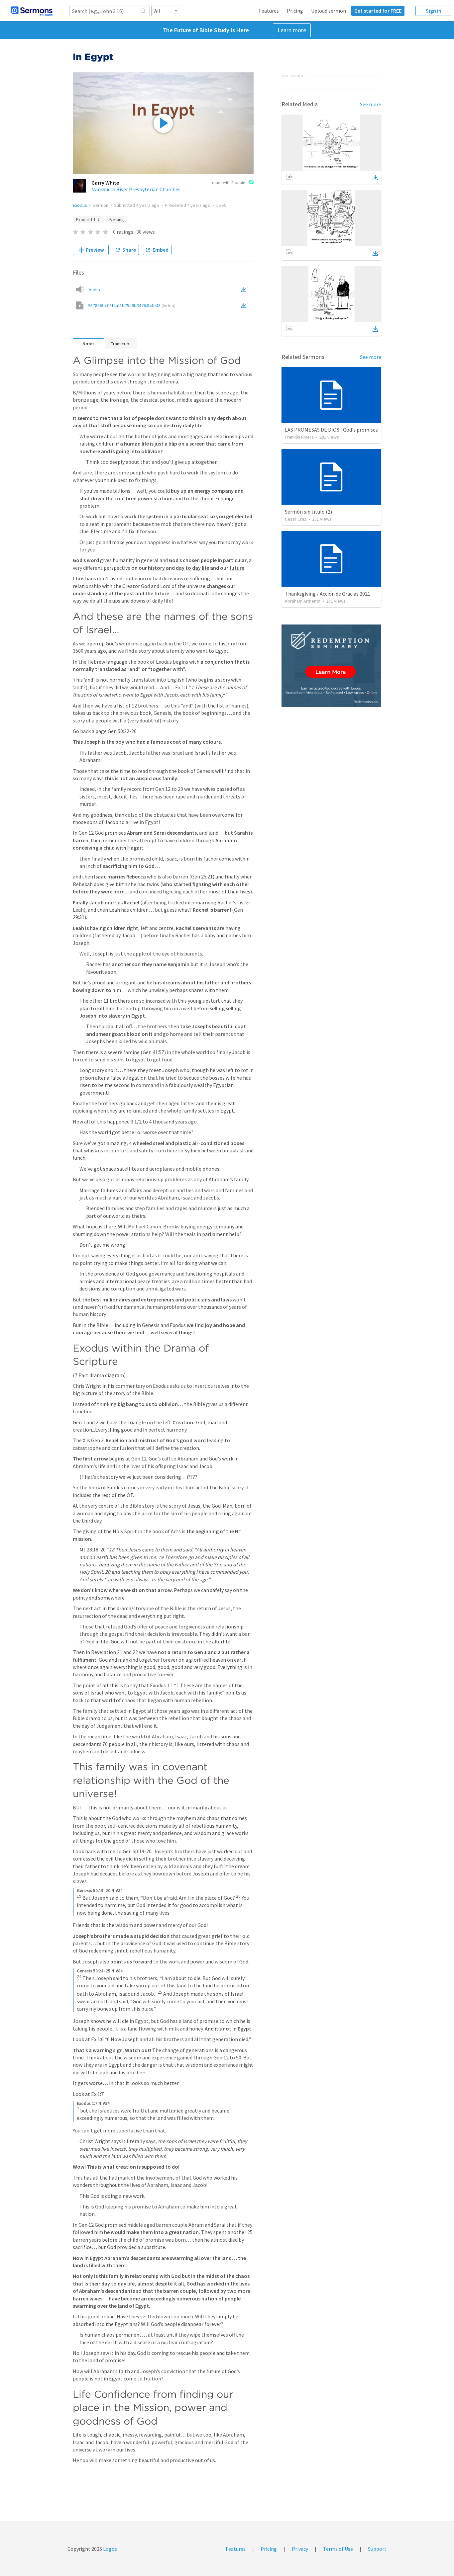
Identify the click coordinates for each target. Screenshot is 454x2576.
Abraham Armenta (303, 601)
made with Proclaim (229, 182)
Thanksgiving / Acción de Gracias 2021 (328, 594)
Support (377, 2549)
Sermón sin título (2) (308, 512)
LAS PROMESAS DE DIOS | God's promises (331, 430)
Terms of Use (338, 2549)
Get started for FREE (378, 11)
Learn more (292, 30)
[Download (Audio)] (245, 290)
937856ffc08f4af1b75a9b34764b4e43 (132, 305)
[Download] (375, 178)
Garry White (105, 183)
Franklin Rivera (299, 437)
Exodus (80, 205)
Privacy (300, 2549)
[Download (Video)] (245, 305)
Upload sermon (329, 11)
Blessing (116, 220)
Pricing (295, 11)
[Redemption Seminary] (331, 666)
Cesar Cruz (296, 519)
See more (371, 104)
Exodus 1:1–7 (88, 220)
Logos (110, 2549)
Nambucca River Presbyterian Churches (136, 189)
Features (269, 11)
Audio (94, 290)
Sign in (434, 11)
